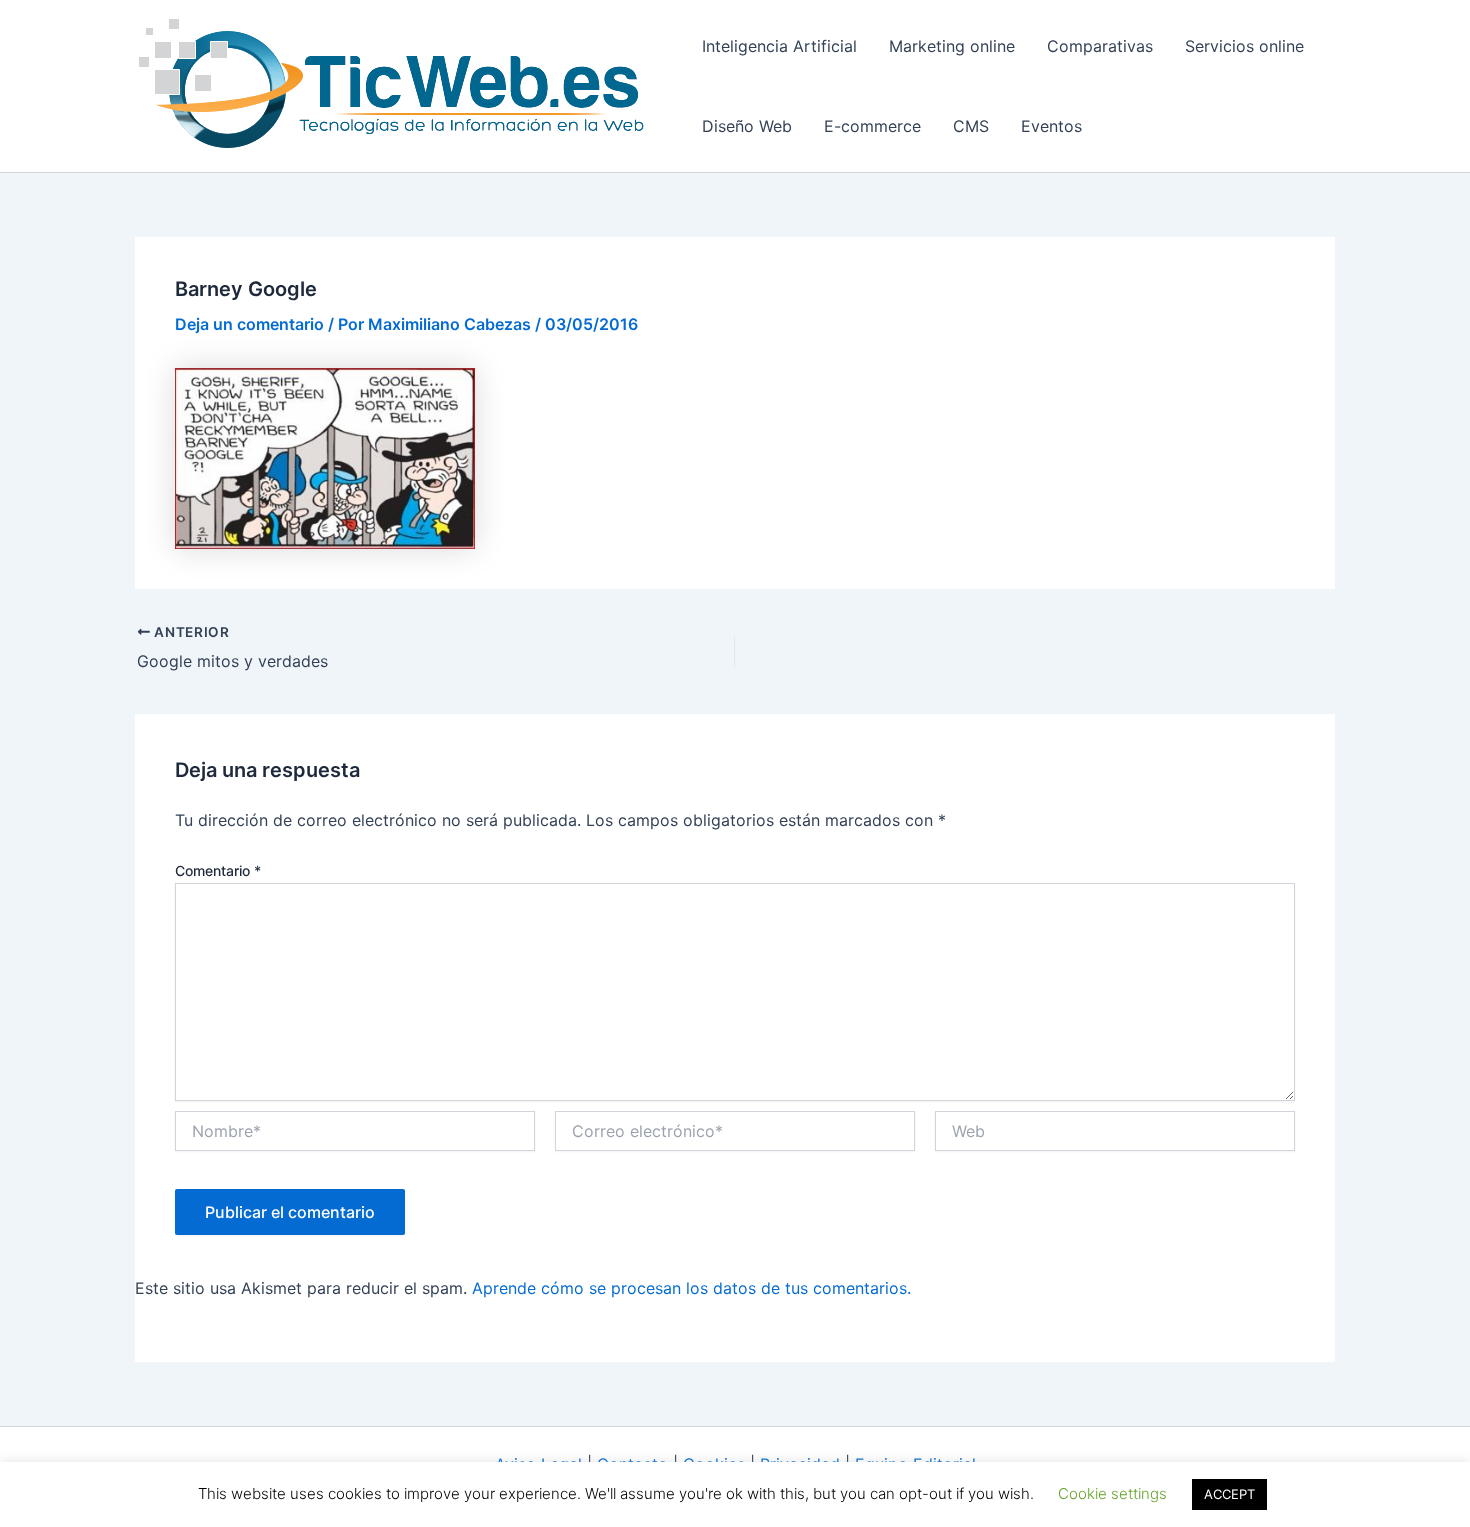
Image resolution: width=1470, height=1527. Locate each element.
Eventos (1051, 126)
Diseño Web (747, 126)
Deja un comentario (249, 324)
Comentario (218, 870)
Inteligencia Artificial (779, 46)
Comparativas (1100, 46)
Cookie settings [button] (1112, 1493)
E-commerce (872, 126)
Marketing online (952, 46)
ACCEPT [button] (1229, 1494)
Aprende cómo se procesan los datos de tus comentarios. (691, 1288)
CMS (971, 126)
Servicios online (1244, 46)
